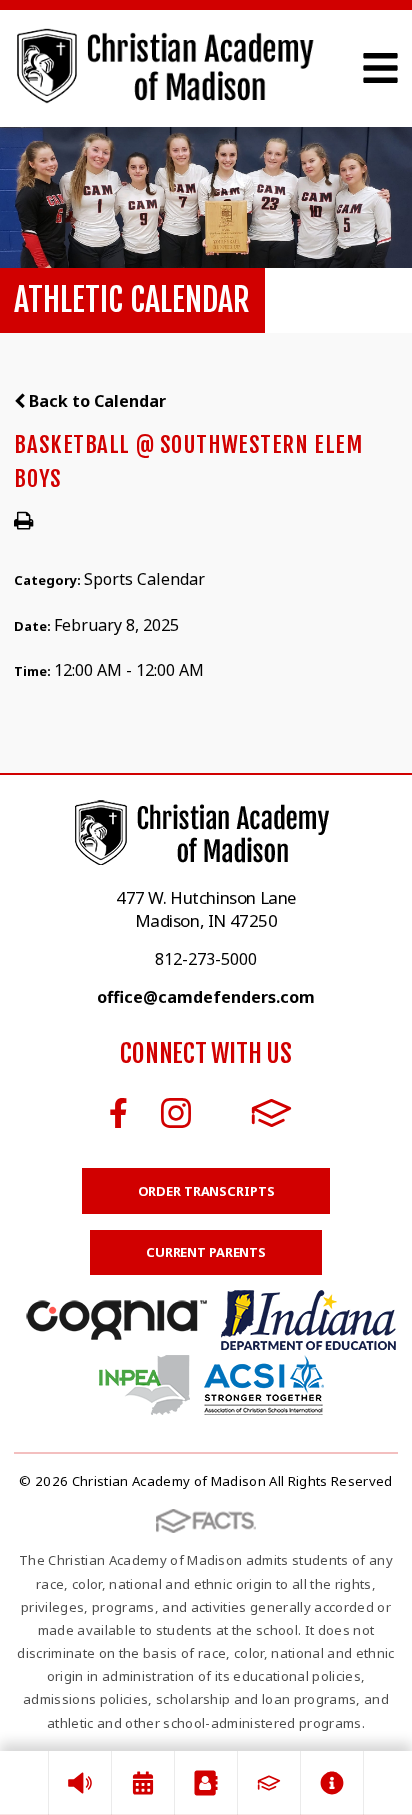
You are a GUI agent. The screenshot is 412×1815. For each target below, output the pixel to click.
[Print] (23, 522)
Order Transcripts (206, 1191)
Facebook (118, 1113)
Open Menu (380, 68)
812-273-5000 (206, 959)
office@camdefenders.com (206, 997)
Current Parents (206, 1252)
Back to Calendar (95, 401)
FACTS (271, 1113)
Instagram (176, 1113)
